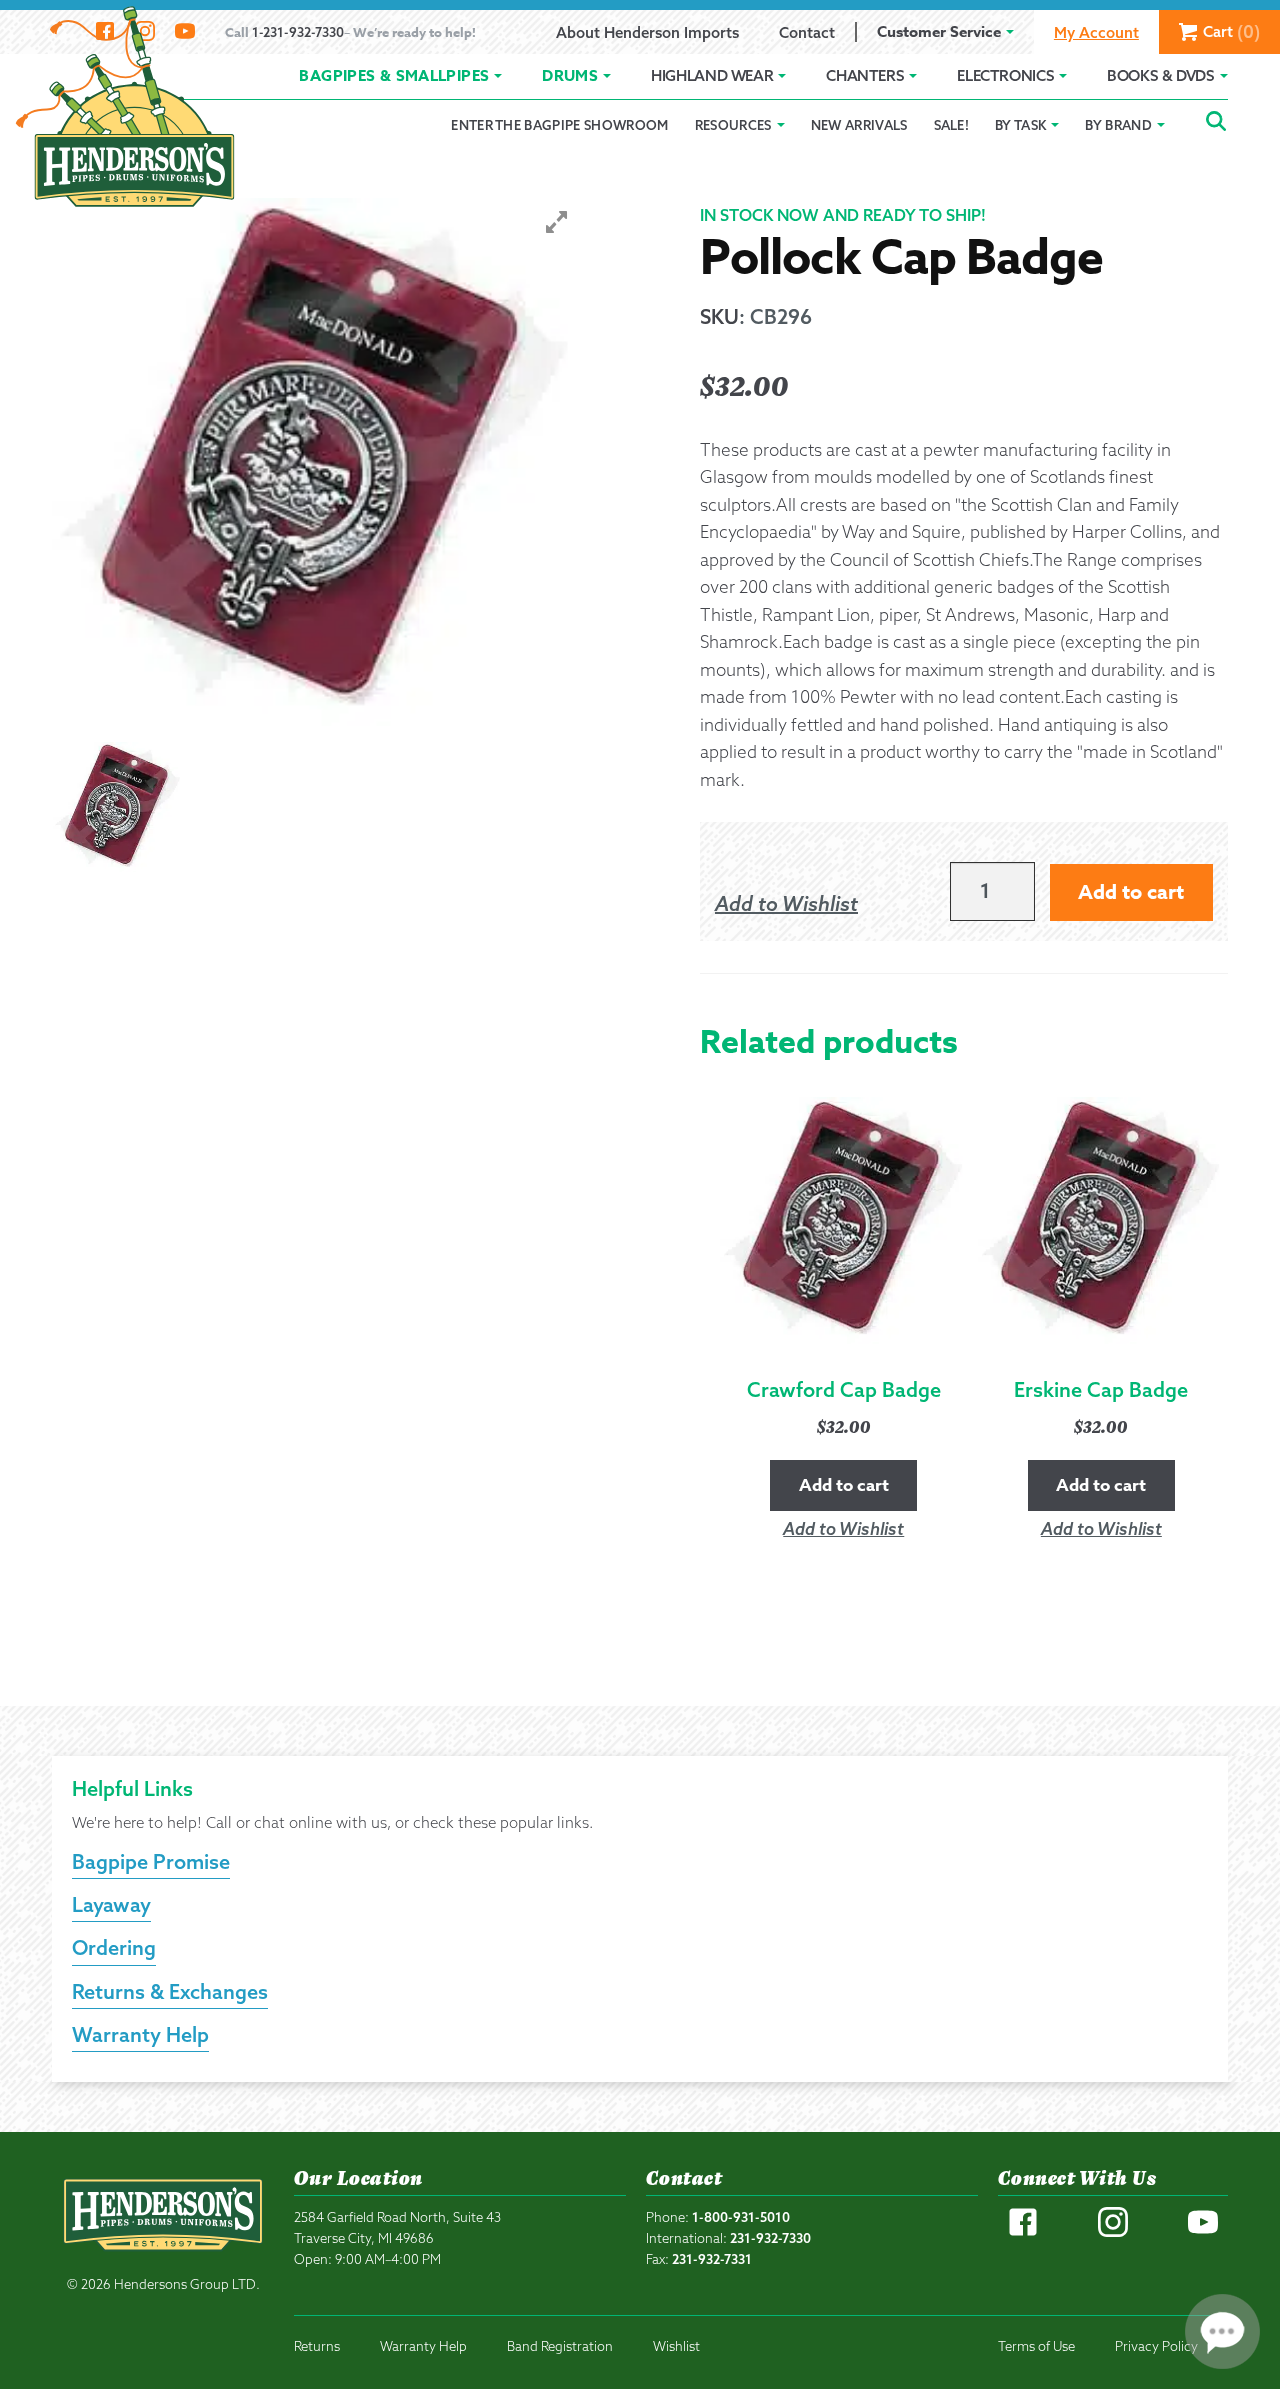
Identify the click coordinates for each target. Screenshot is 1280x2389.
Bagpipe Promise (151, 1861)
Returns (317, 2346)
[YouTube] (1203, 2232)
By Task (1020, 125)
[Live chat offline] (1222, 2331)
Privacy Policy (1156, 2346)
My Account (1096, 32)
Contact (807, 32)
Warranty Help (140, 2034)
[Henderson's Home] (163, 2257)
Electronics (1005, 75)
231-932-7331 (712, 2259)
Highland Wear (712, 75)
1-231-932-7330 (298, 32)
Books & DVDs (1161, 75)
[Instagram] (1113, 2232)
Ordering (114, 1947)
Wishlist (676, 2346)
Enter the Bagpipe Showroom (559, 125)
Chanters (865, 75)
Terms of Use (1036, 2346)
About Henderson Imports (647, 32)
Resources (733, 125)
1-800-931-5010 (741, 2217)
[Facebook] (1023, 2232)
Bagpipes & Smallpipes (394, 75)
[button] (786, 904)
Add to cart (1131, 891)
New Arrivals (859, 125)
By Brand (1118, 125)
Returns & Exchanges (170, 1991)
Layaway (111, 1904)
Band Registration (560, 2346)
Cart (1231, 31)
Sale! (952, 125)
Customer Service (939, 31)
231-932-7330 (770, 2238)
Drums (570, 75)
